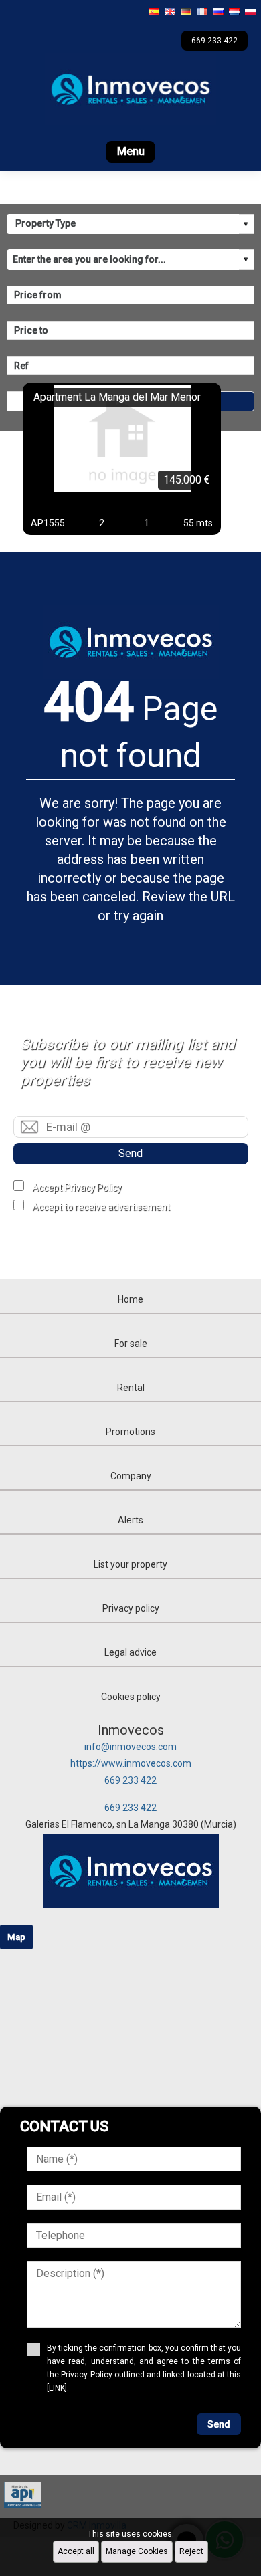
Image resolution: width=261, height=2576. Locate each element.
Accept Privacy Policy (77, 1188)
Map (16, 1937)
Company (131, 1476)
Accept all (76, 2551)
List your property (130, 1564)
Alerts (130, 1520)
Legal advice (130, 1652)
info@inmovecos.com (130, 1747)
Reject (191, 2551)
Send (130, 1153)
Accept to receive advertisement (101, 1207)
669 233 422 (130, 1780)
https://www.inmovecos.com (131, 1763)
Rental (131, 1388)
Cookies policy (131, 1697)
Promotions (130, 1432)
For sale (131, 1344)
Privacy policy (131, 1608)
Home (130, 1299)
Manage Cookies (137, 2551)
